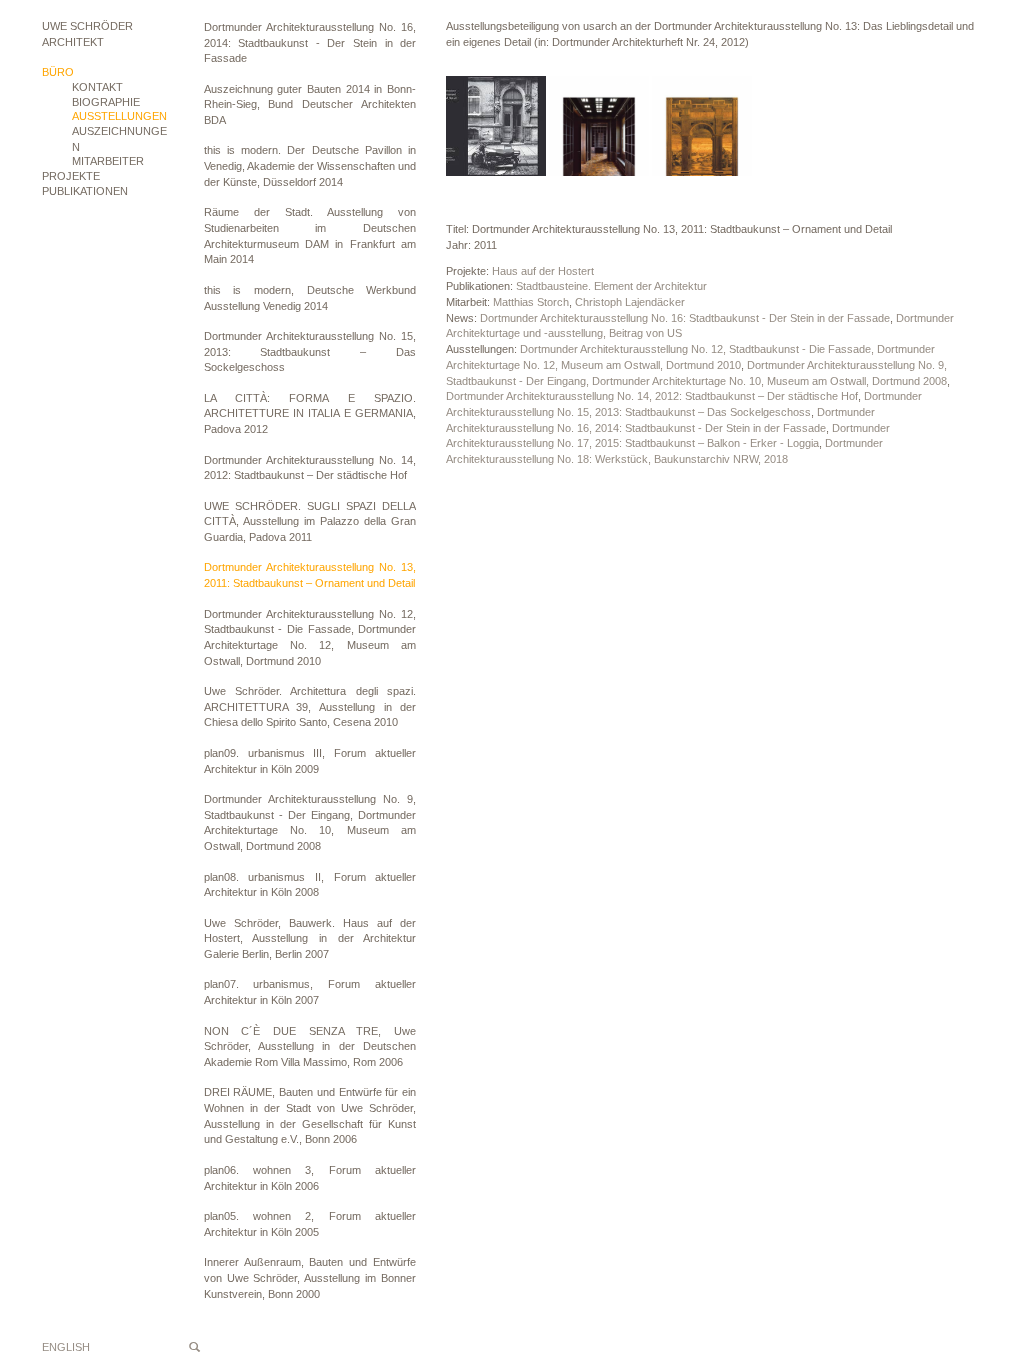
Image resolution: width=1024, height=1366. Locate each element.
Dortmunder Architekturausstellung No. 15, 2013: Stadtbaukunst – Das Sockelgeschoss (310, 351)
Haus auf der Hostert (543, 271)
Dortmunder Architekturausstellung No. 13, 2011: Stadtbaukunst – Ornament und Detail (310, 575)
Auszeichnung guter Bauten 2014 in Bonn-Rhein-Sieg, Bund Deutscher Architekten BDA (310, 104)
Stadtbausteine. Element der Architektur (611, 286)
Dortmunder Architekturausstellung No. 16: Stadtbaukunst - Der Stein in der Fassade (685, 318)
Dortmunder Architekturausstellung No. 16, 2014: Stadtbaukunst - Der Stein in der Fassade (310, 42)
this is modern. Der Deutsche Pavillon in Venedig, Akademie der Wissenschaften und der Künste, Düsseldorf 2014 (310, 165)
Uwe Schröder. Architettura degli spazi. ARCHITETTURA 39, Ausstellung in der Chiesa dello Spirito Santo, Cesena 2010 (310, 706)
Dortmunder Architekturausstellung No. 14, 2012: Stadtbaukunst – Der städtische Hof (310, 468)
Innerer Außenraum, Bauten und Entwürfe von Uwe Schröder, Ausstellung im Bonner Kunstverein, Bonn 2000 (310, 1277)
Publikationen (85, 191)
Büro (58, 72)
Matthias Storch (531, 302)
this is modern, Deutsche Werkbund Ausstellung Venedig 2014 (310, 298)
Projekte (71, 176)
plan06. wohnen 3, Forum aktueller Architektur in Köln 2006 (310, 1178)
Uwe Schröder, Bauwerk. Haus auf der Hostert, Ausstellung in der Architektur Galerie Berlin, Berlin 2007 (310, 938)
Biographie (106, 102)
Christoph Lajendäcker (630, 302)
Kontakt (97, 87)
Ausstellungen (119, 116)
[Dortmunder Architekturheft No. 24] (496, 126)
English (66, 1347)
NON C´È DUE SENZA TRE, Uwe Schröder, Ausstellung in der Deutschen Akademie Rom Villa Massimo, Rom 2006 (310, 1046)
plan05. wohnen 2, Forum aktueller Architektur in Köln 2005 (310, 1224)
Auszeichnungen (119, 139)
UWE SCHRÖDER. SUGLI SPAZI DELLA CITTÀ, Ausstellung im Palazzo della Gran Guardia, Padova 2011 (310, 521)
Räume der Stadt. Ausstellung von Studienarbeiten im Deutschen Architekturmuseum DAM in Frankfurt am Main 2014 (310, 235)
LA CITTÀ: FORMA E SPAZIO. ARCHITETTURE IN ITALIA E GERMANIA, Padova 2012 (310, 413)
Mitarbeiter (108, 161)
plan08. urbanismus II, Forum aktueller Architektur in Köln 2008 (310, 885)
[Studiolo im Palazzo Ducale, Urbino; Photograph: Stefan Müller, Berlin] (702, 126)
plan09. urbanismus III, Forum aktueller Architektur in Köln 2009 (310, 761)
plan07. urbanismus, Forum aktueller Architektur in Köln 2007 (310, 992)
